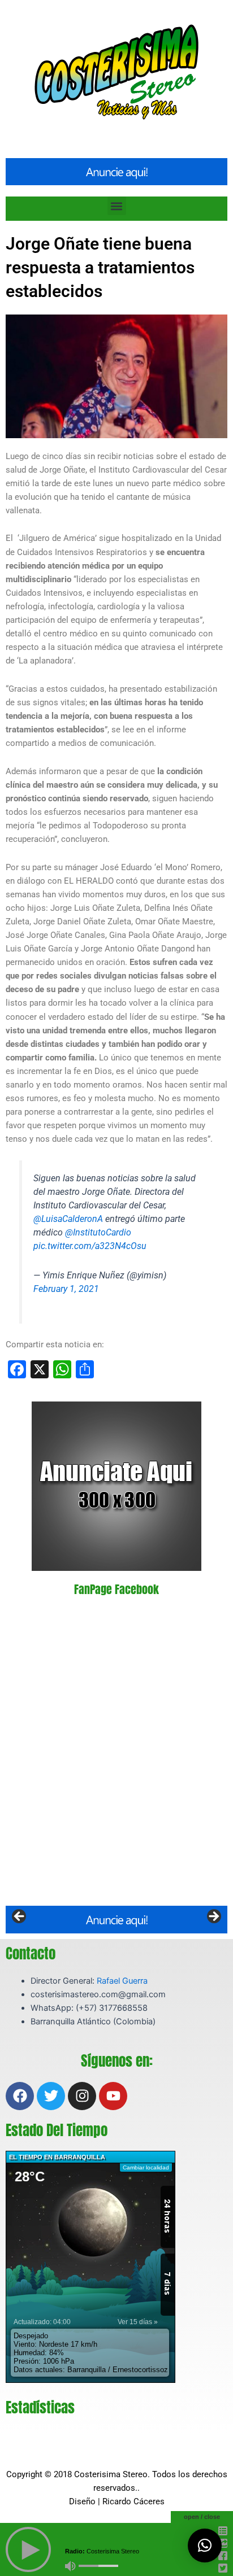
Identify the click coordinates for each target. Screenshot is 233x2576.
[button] (117, 206)
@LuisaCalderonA (68, 1219)
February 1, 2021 (66, 1289)
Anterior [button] (20, 1917)
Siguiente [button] (213, 1917)
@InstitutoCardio (98, 1232)
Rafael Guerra (122, 1981)
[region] (116, 1919)
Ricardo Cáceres (133, 2501)
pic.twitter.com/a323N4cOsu (90, 1246)
